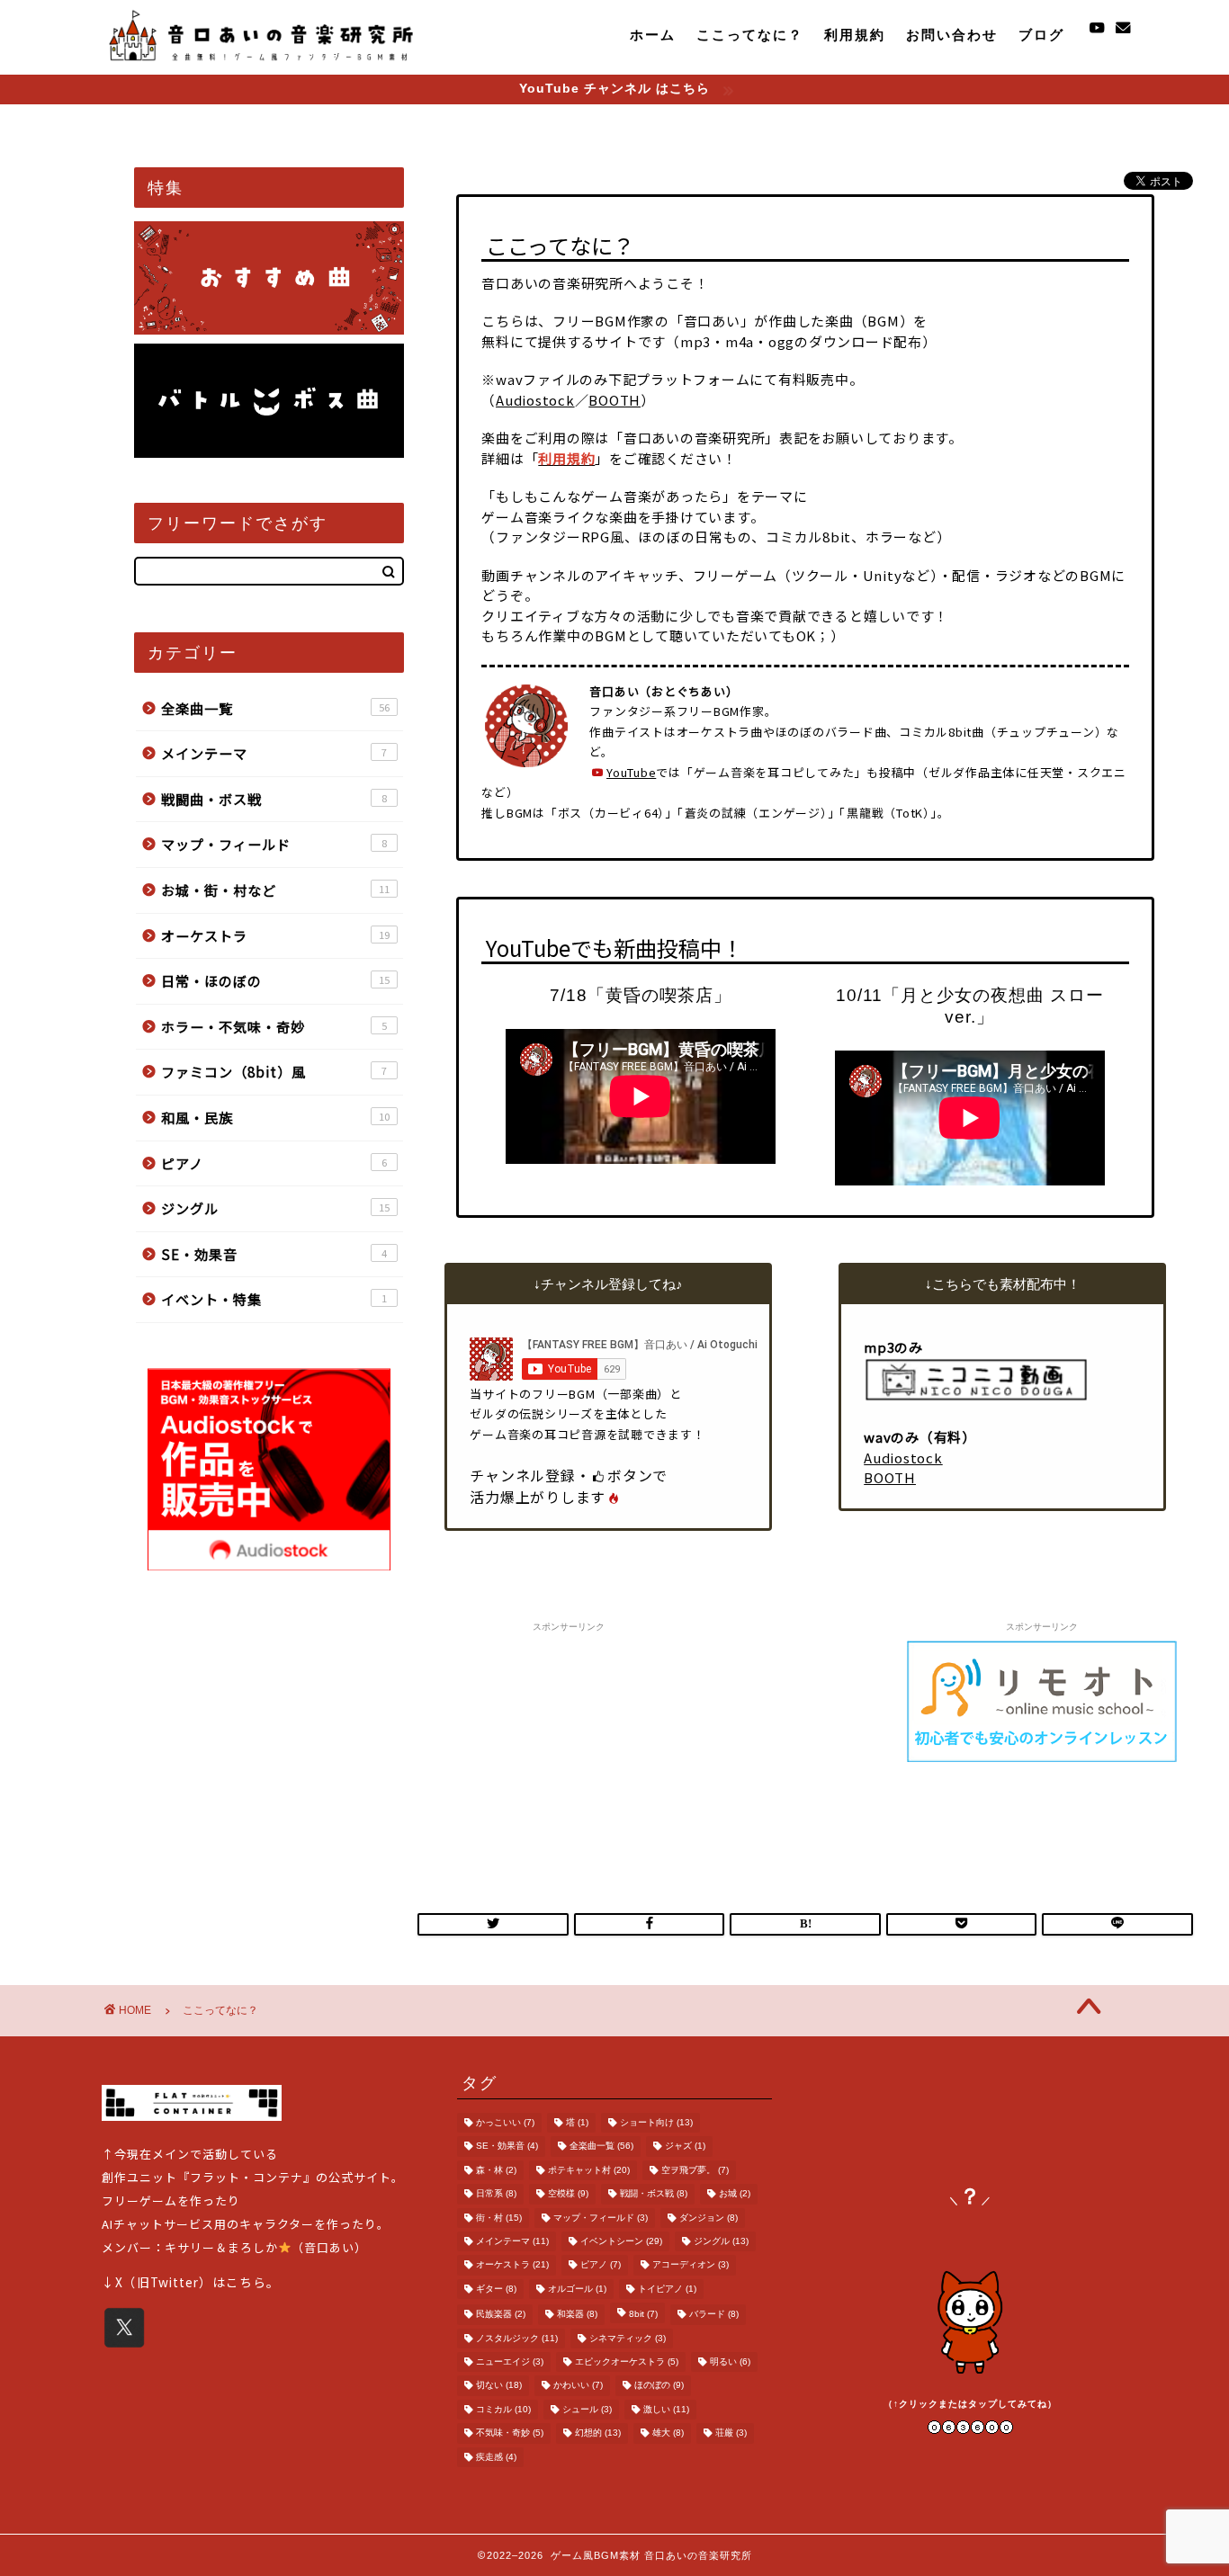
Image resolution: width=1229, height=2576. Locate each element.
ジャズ (685, 2147)
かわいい (578, 2386)
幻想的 (598, 2433)
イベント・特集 (274, 1299)
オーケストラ (275, 935)
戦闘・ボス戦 (654, 2194)
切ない (499, 2386)
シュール (587, 2409)
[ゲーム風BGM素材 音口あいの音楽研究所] (261, 63)
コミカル (503, 2409)
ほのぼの (659, 2386)
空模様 (568, 2194)
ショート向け (656, 2122)
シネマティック (628, 2338)
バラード (714, 2315)
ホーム (653, 35)
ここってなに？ (750, 35)
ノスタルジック (517, 2338)
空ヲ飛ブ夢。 (695, 2170)
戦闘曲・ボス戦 (274, 799)
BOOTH (614, 400)
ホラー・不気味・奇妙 (274, 1026)
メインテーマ (274, 753)
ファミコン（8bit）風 (274, 1071)
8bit (643, 2315)
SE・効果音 (274, 1254)
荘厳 (731, 2433)
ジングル (275, 1208)
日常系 (496, 2194)
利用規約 (855, 35)
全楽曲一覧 (275, 708)
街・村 (499, 2218)
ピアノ (274, 1163)
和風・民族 (275, 1117)
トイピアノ (667, 2289)
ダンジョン (709, 2218)
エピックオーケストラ (627, 2361)
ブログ (1041, 35)
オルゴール (577, 2289)
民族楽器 (501, 2315)
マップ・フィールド (274, 844)
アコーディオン (691, 2265)
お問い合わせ (952, 35)
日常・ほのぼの (275, 980)
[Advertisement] (569, 1753)
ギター (496, 2289)
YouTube (631, 772)
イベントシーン (621, 2241)
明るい (730, 2361)
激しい (666, 2409)
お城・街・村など (275, 890)
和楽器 (577, 2315)
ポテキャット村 (589, 2170)
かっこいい (505, 2122)
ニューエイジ (510, 2361)
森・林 (496, 2170)
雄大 (668, 2433)
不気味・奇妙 (510, 2433)
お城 (735, 2194)
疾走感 (496, 2457)
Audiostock (535, 400)
